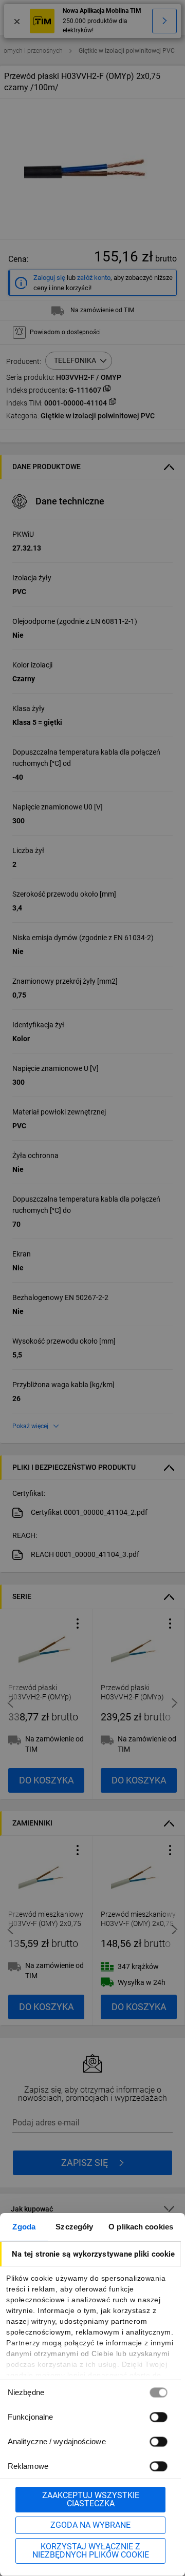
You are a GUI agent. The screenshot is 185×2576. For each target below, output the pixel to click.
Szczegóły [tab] (74, 2227)
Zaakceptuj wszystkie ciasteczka (91, 2499)
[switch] (158, 2417)
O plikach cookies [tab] (141, 2227)
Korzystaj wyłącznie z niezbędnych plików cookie (91, 2551)
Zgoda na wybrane (90, 2525)
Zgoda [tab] (24, 2227)
